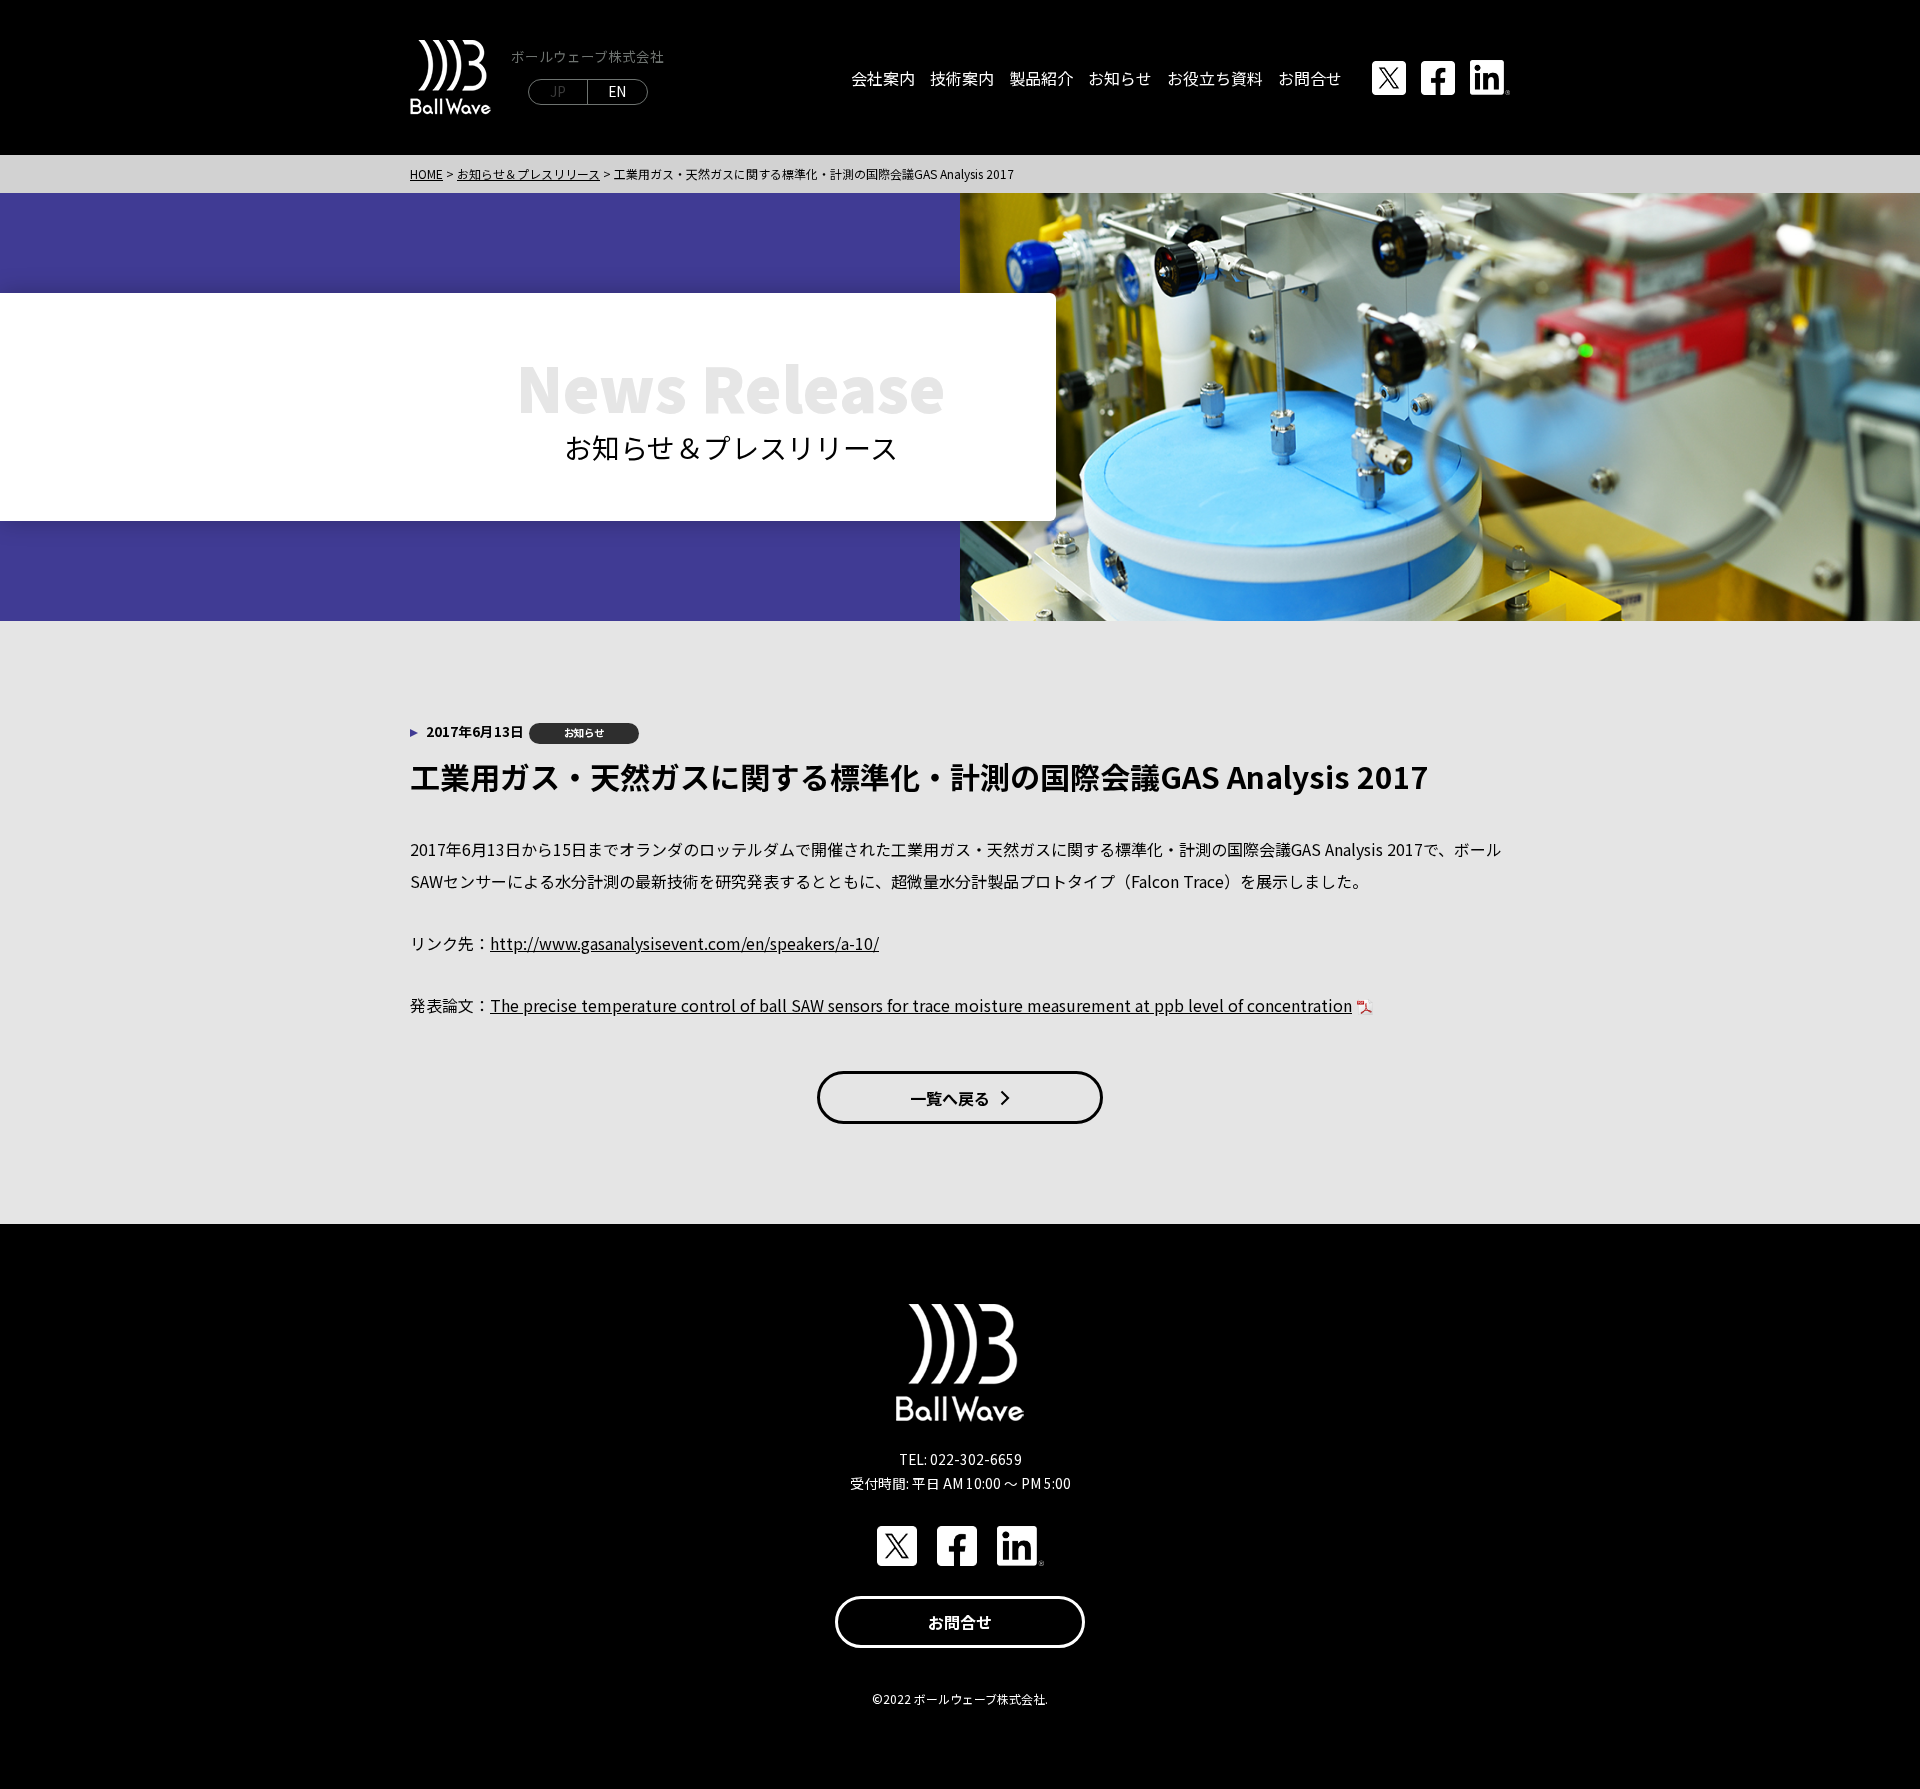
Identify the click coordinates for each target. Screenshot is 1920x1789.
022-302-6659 (976, 1459)
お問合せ (960, 1622)
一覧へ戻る (950, 1098)
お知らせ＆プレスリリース (528, 173)
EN (617, 91)
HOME (426, 173)
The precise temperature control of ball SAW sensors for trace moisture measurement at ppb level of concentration (921, 1005)
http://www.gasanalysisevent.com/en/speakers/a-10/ (684, 943)
